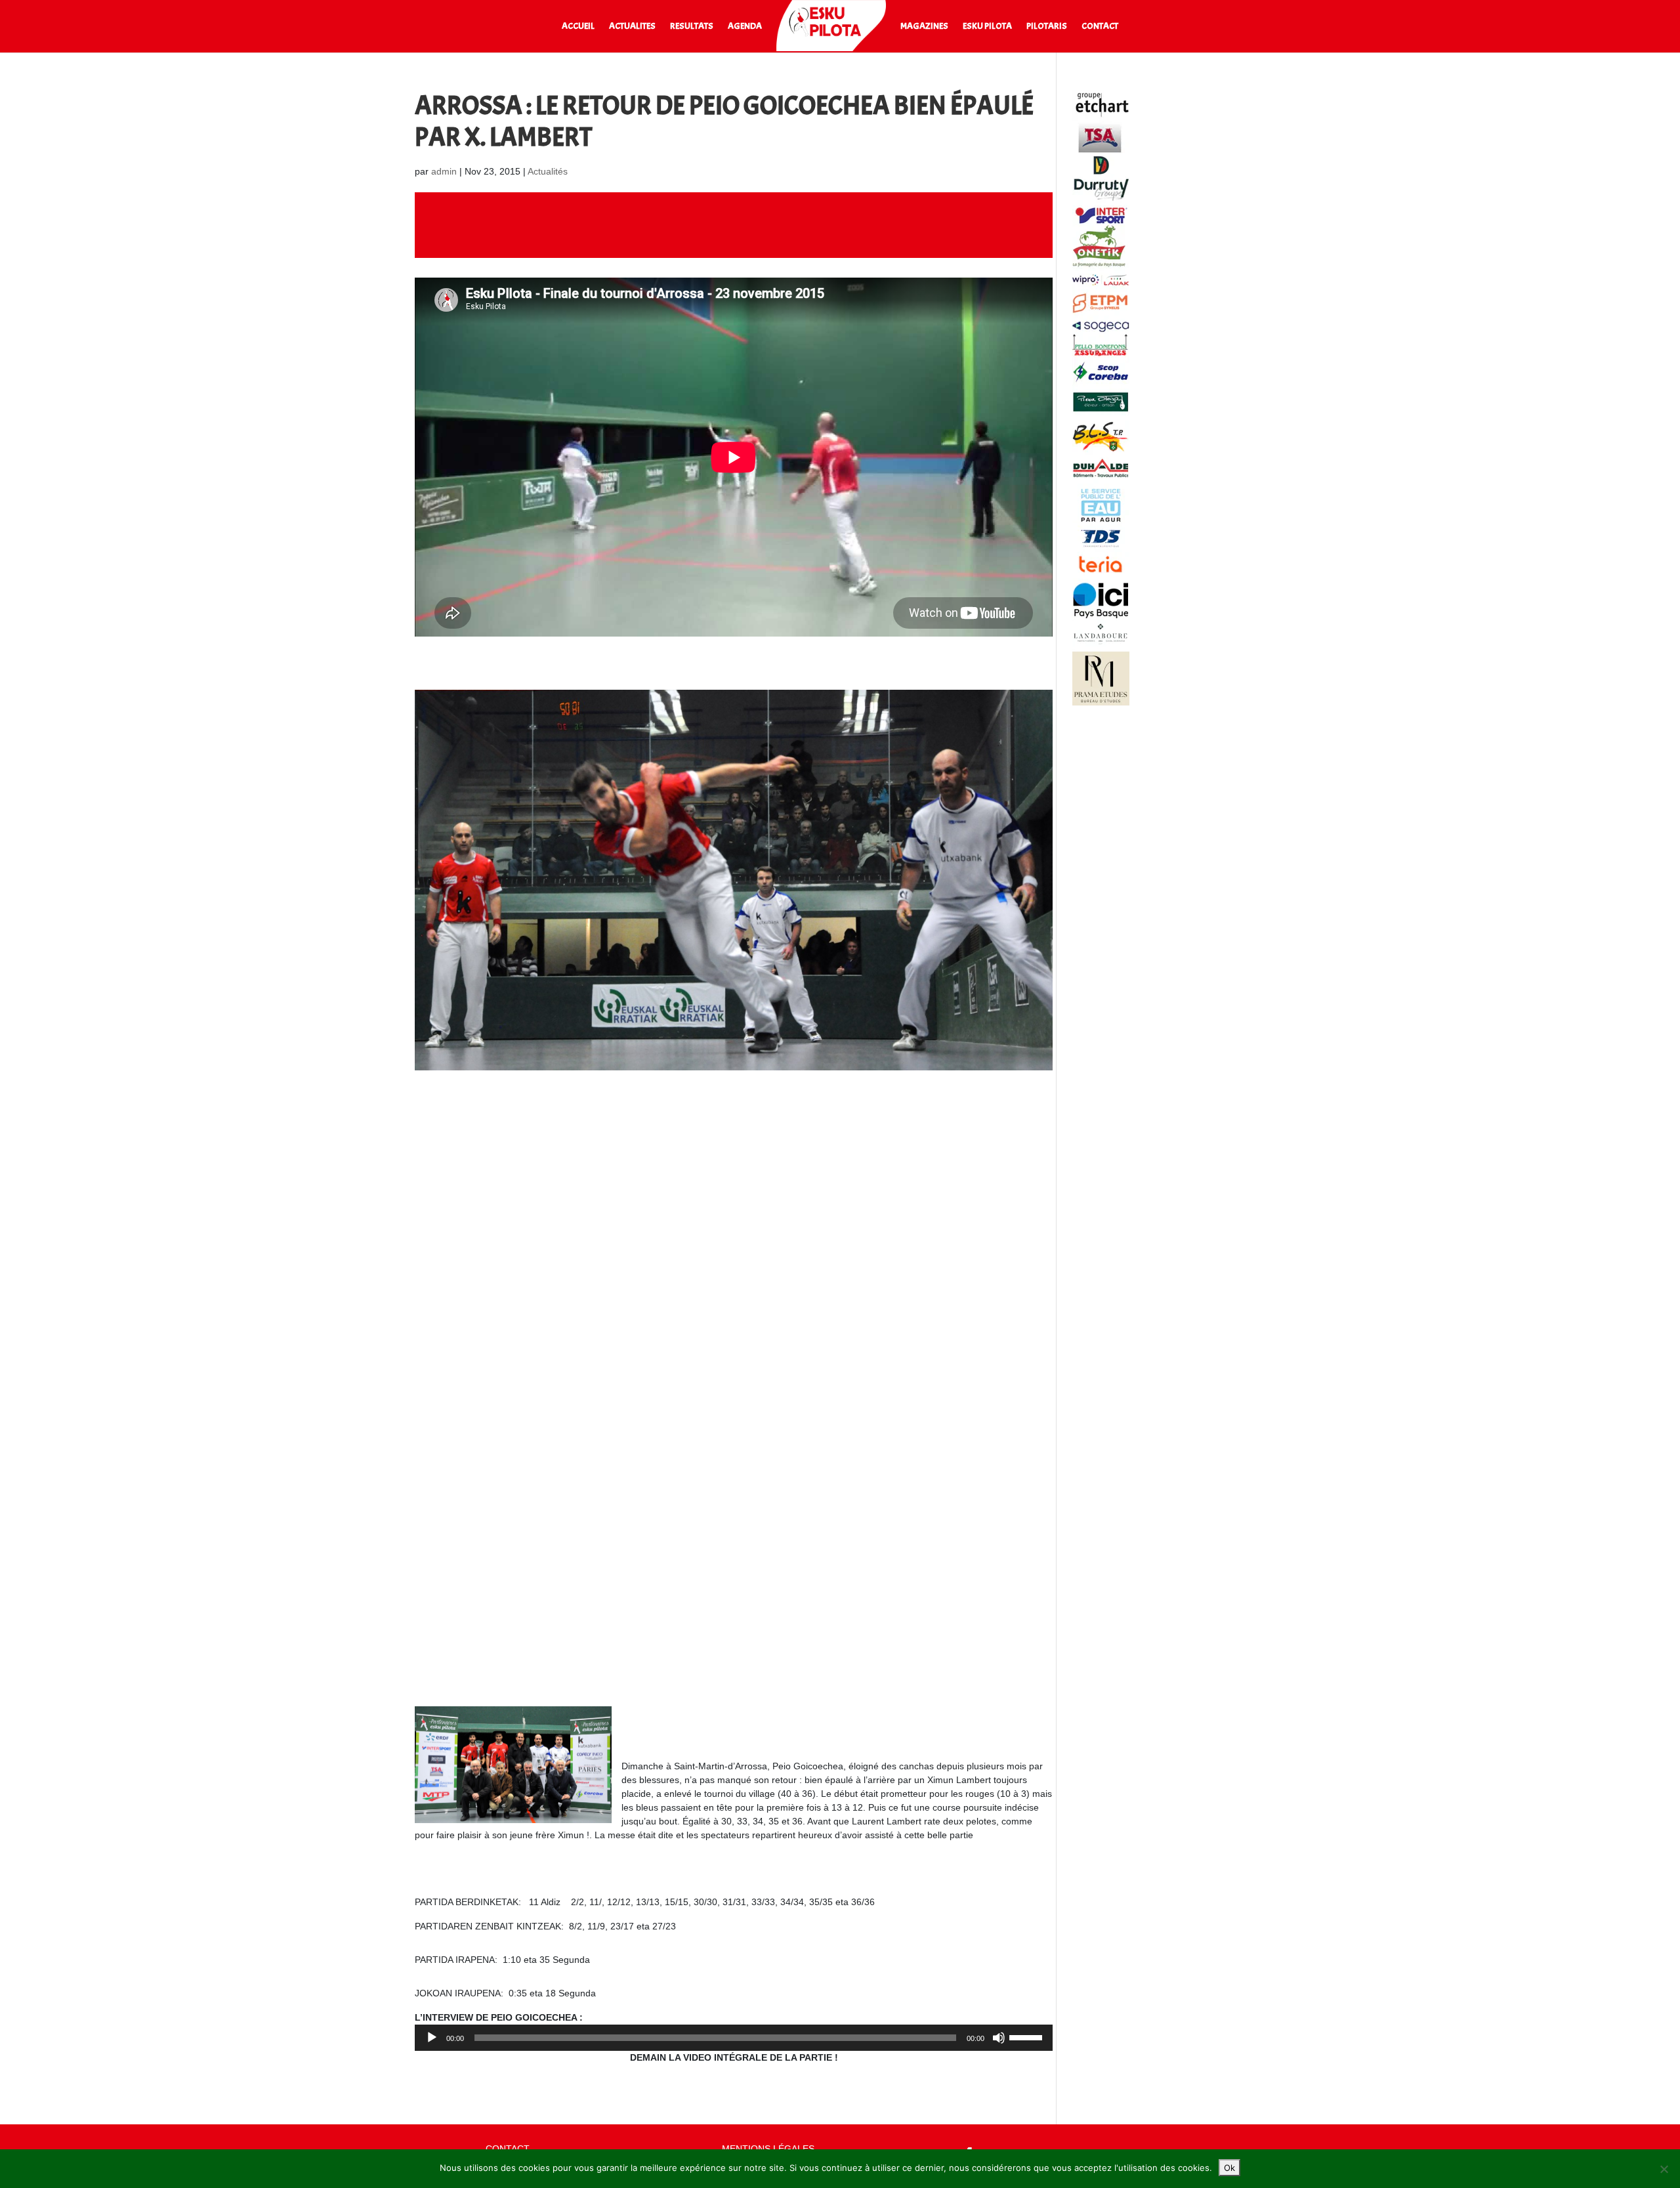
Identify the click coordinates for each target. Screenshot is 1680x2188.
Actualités (548, 171)
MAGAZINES (924, 27)
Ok (1229, 2168)
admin (444, 171)
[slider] (1028, 2036)
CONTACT (1100, 27)
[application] (734, 2038)
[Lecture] (432, 2038)
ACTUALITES (632, 27)
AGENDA (745, 27)
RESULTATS (692, 27)
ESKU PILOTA (987, 27)
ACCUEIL (578, 27)
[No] (1664, 2169)
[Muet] (999, 2038)
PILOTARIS (1047, 27)
